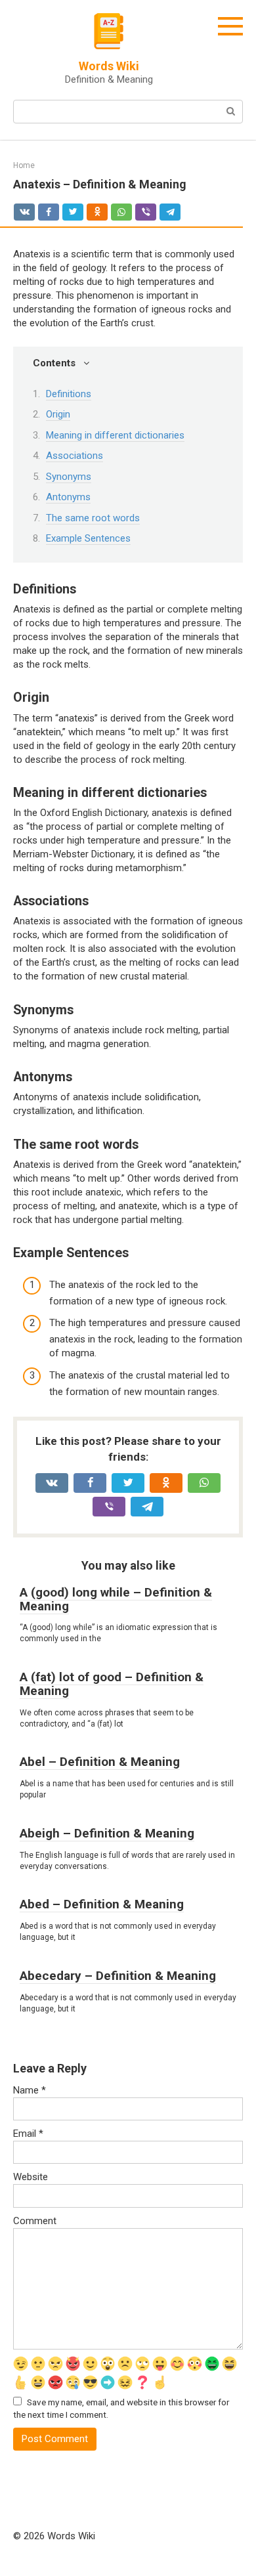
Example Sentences (88, 538)
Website (31, 2177)
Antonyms (68, 497)
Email (28, 2134)
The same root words (93, 518)
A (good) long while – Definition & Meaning (116, 1599)
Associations (75, 456)
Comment (35, 2221)
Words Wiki (109, 66)
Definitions (69, 394)
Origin (58, 414)
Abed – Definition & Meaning (102, 1904)
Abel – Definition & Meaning (100, 1762)
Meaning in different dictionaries (115, 435)
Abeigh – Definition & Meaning (107, 1833)
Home (24, 165)
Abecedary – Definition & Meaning (118, 1976)
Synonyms (69, 477)
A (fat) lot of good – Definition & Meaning (112, 1684)
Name (30, 2090)
